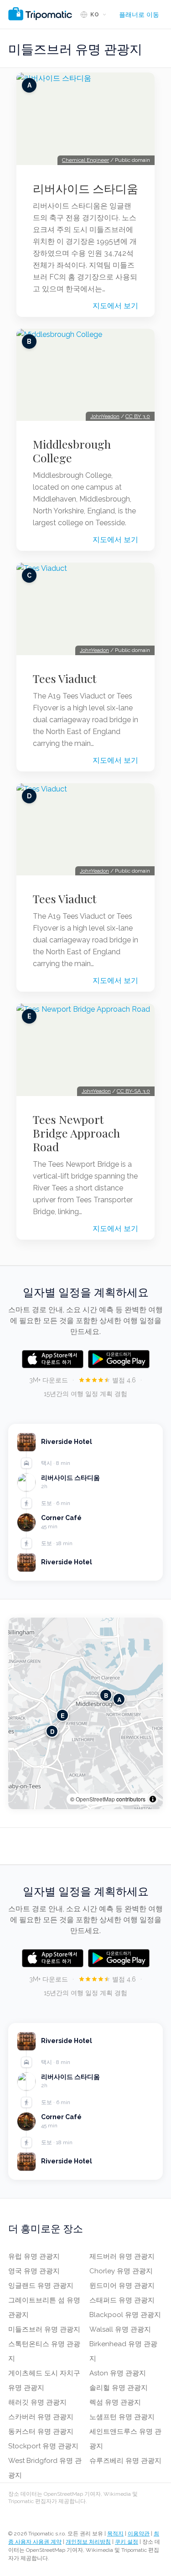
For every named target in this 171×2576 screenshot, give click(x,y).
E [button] (63, 1715)
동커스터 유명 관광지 (41, 2431)
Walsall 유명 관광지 (120, 2329)
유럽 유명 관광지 (34, 2256)
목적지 (115, 2534)
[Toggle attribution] (153, 1799)
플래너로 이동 (139, 15)
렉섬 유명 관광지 (115, 2402)
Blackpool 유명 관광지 (125, 2315)
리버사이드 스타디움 (85, 188)
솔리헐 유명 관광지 (119, 2388)
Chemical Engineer (85, 160)
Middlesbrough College (72, 451)
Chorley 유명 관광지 (121, 2271)
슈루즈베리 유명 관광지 (125, 2461)
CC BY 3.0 (138, 416)
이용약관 (139, 2534)
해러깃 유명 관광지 (37, 2402)
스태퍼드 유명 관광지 (122, 2300)
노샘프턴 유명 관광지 (122, 2417)
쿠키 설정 (127, 2542)
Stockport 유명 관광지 (43, 2446)
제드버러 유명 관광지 (122, 2256)
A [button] (119, 1699)
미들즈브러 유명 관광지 (44, 2329)
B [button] (106, 1695)
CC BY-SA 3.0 (133, 1091)
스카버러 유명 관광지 (41, 2417)
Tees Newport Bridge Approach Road (76, 1133)
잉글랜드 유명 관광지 (41, 2286)
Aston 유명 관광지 (118, 2373)
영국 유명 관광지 (34, 2271)
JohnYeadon (105, 416)
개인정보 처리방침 (88, 2542)
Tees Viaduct (65, 678)
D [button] (52, 1731)
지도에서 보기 (115, 306)
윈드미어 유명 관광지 (122, 2286)
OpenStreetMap (95, 1799)
